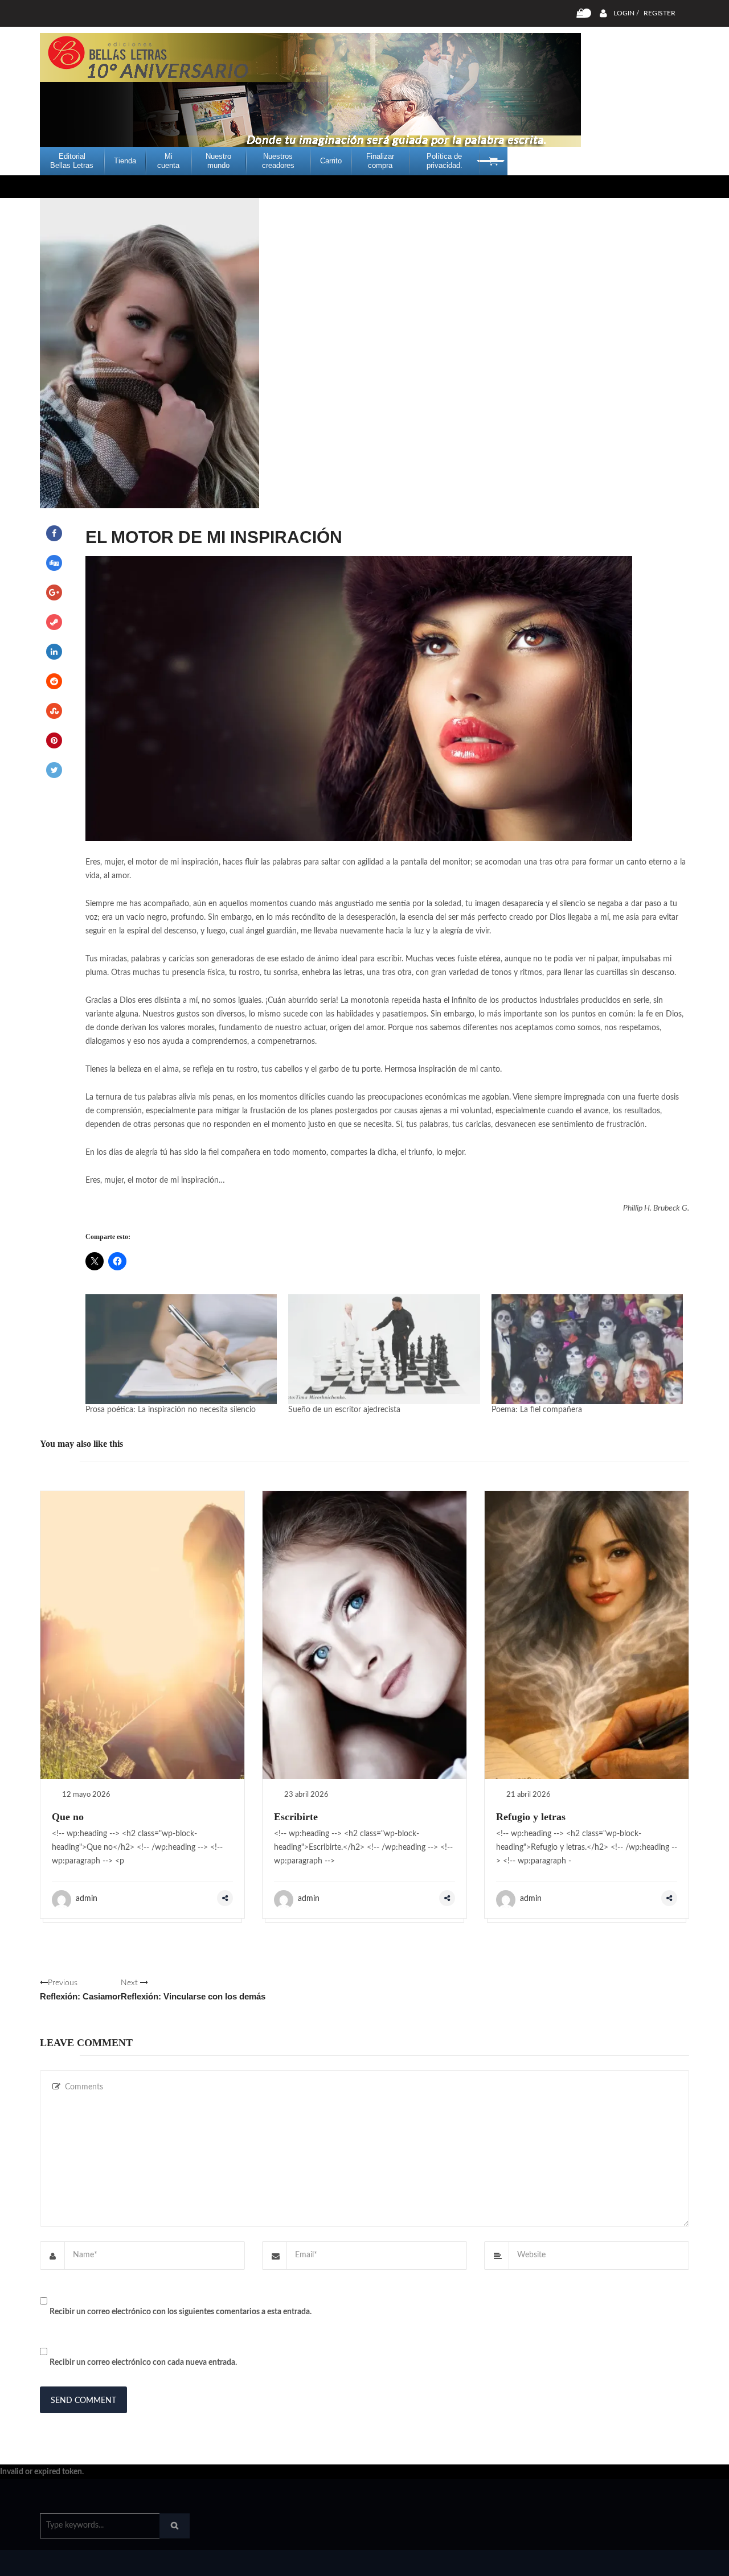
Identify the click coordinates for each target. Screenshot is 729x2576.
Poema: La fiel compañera (537, 1410)
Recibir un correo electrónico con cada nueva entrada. (143, 2363)
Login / (626, 13)
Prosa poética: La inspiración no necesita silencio (171, 1410)
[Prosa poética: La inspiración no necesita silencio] (181, 1349)
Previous (80, 1990)
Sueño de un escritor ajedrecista (344, 1410)
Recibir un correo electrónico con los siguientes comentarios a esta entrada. (181, 2312)
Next (193, 1990)
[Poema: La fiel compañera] (587, 1349)
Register (660, 13)
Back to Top (642, 2562)
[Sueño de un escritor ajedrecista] (384, 1349)
